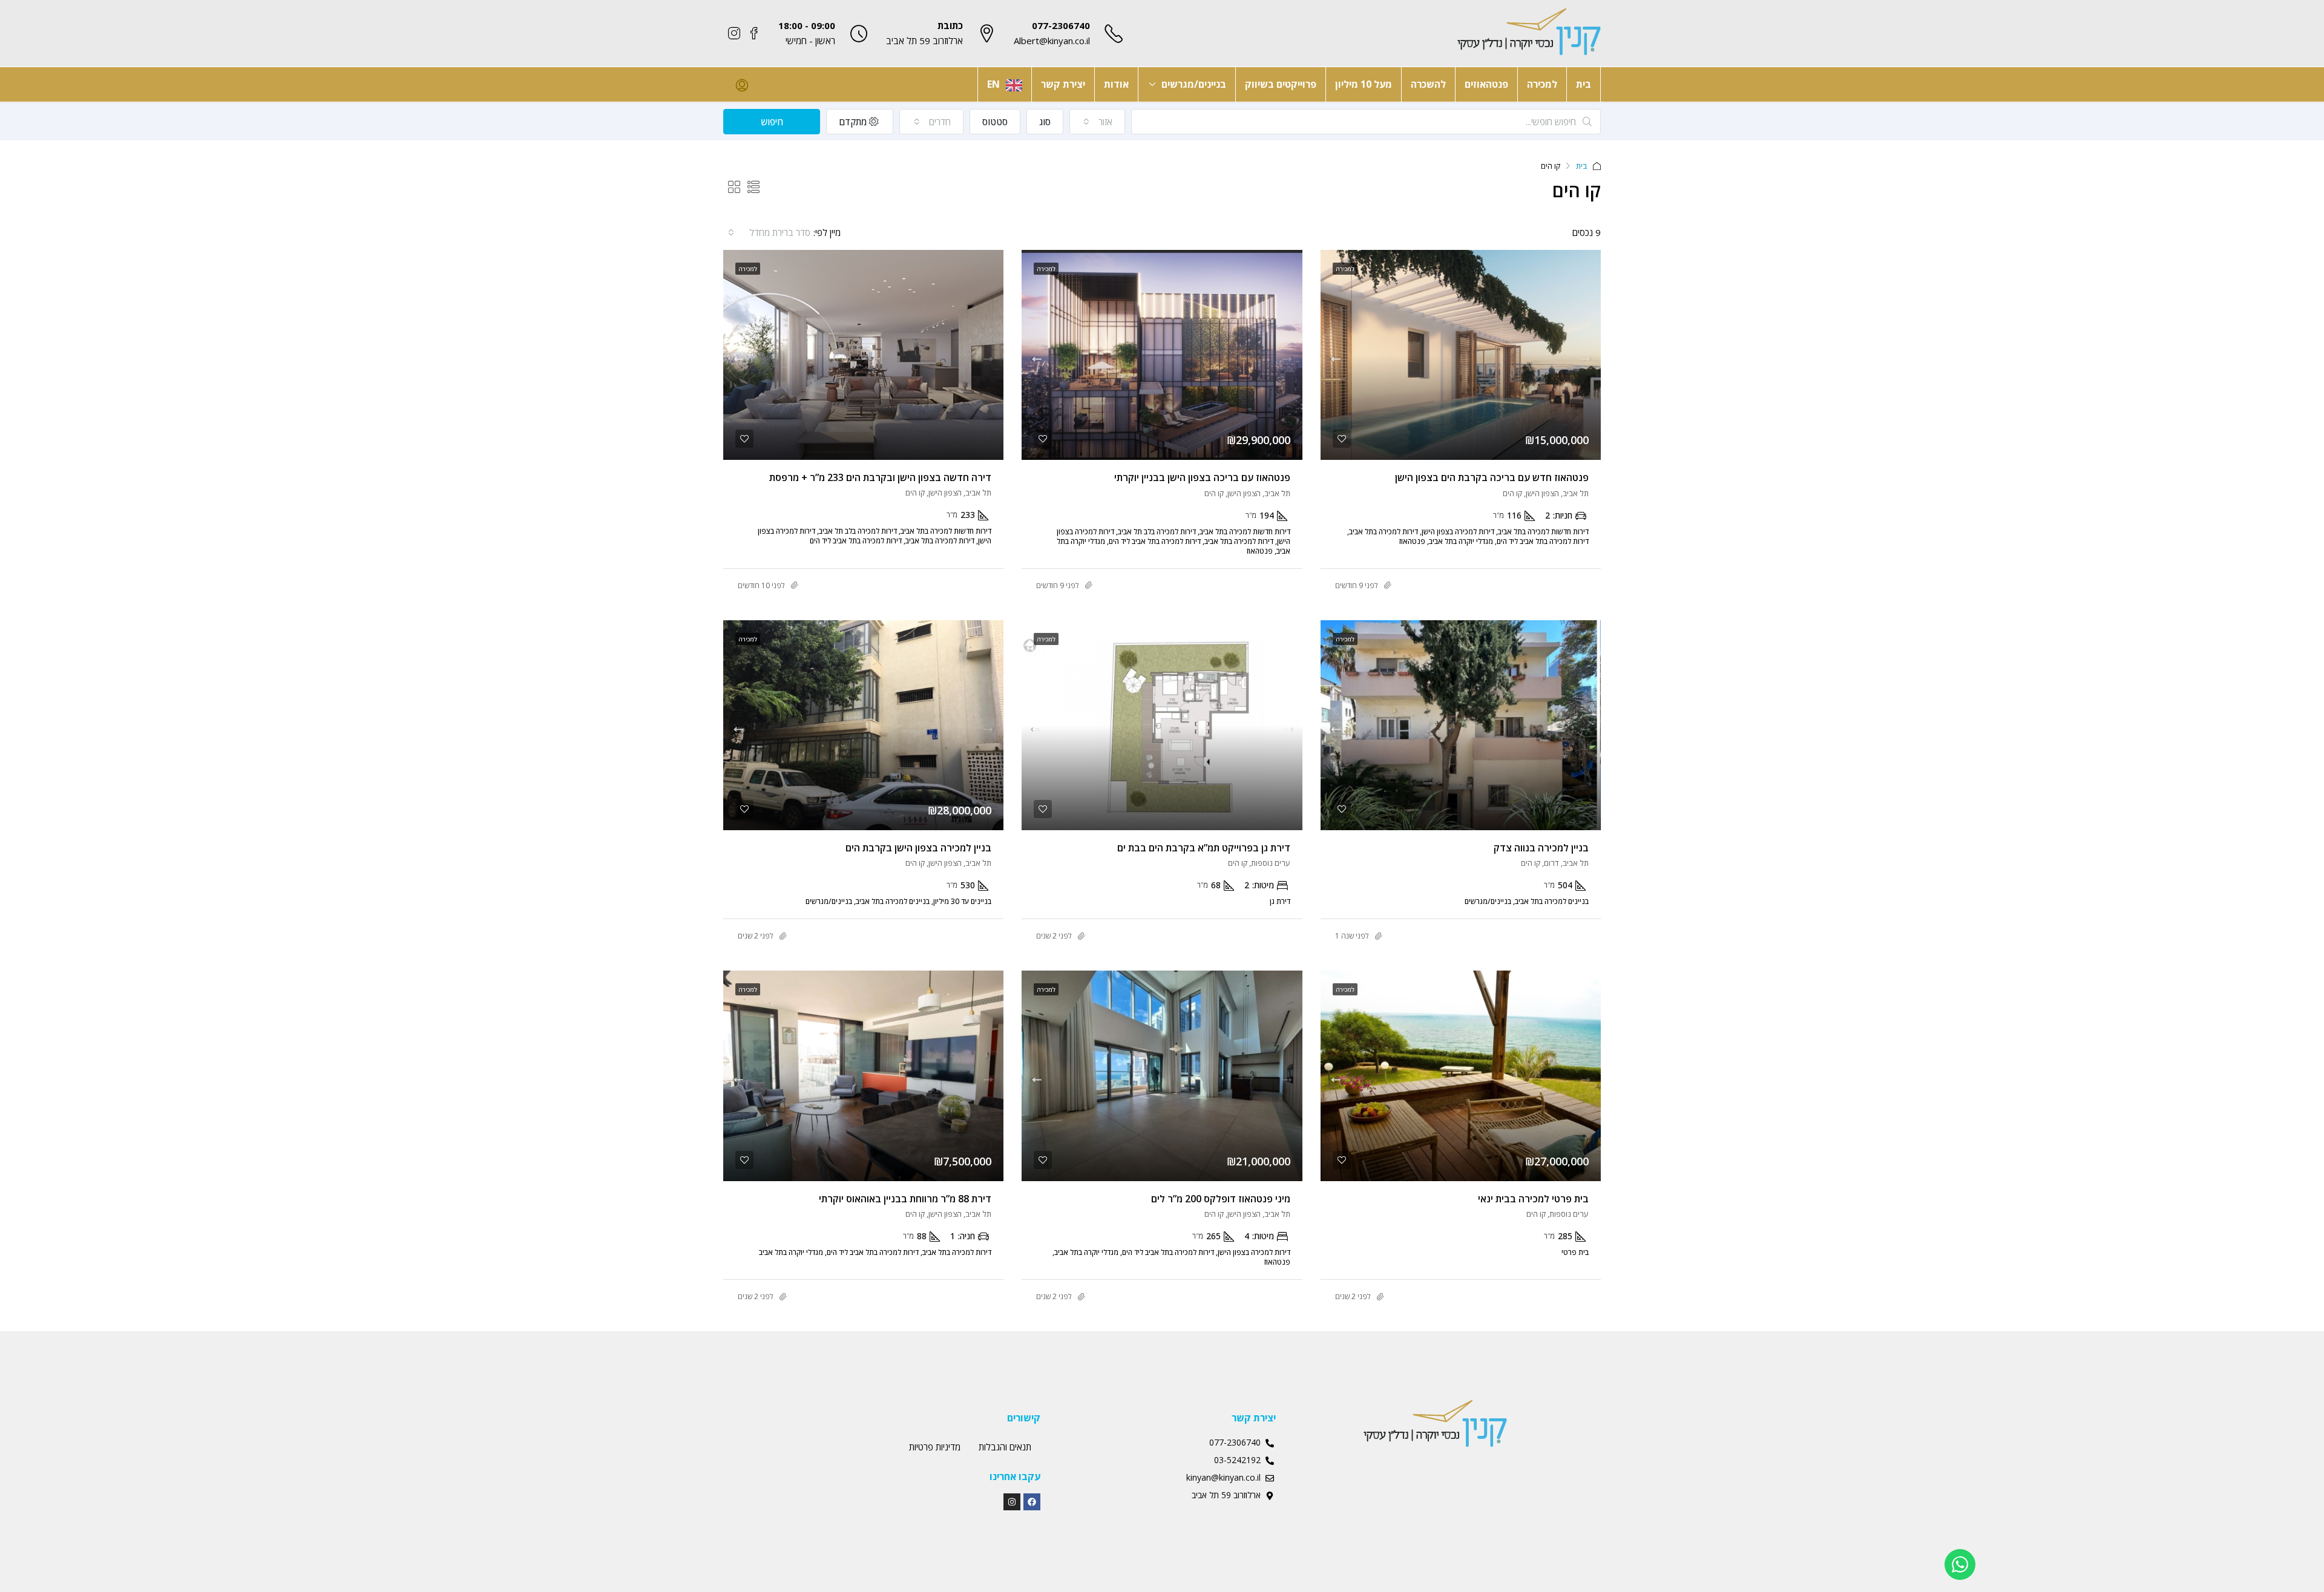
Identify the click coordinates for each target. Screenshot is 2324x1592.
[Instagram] (1012, 1502)
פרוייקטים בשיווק (1281, 84)
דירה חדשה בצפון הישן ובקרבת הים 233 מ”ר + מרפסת (880, 477)
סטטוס (995, 122)
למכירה (1542, 84)
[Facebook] (1032, 1502)
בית (1584, 84)
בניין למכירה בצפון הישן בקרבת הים (918, 848)
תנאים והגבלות (1005, 1447)
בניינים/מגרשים (1194, 84)
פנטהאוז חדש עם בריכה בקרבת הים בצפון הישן (1492, 477)
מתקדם (854, 122)
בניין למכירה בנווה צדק (1541, 848)
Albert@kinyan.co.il (1052, 41)
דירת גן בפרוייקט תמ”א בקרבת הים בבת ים (1204, 848)
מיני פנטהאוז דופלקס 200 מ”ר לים (1221, 1199)
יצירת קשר (1063, 84)
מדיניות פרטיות (935, 1447)
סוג (1045, 122)
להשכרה (1428, 84)
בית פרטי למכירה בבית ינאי (1533, 1199)
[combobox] (1098, 122)
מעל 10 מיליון (1364, 84)
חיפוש (772, 122)
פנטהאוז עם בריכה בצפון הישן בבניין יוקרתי (1202, 477)
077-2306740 (1061, 25)
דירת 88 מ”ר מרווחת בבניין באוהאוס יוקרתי (905, 1199)
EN (993, 84)
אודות (1116, 84)
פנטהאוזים (1486, 84)
